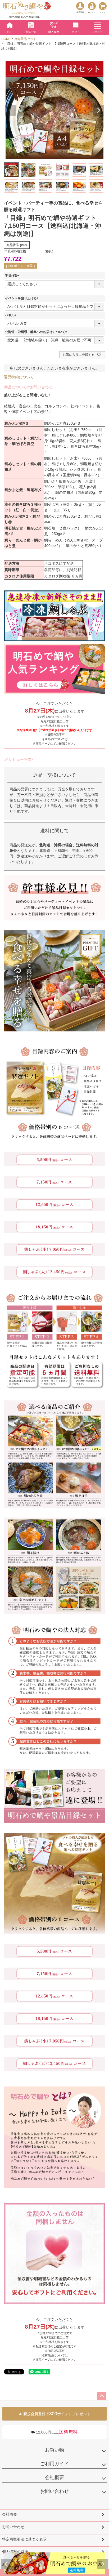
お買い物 (54, 2450)
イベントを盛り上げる (22, 298)
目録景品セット (25, 39)
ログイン (92, 12)
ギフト (76, 32)
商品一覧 (31, 32)
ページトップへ (102, 2396)
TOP (10, 32)
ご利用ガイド (54, 2464)
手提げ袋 (13, 276)
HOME (6, 39)
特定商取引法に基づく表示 (24, 2539)
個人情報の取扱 (15, 2552)
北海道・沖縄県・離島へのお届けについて (37, 332)
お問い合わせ (54, 2491)
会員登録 (80, 12)
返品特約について (19, 377)
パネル (11, 315)
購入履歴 (54, 32)
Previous (6, 2564)
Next (103, 2564)
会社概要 (54, 2477)
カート (103, 12)
